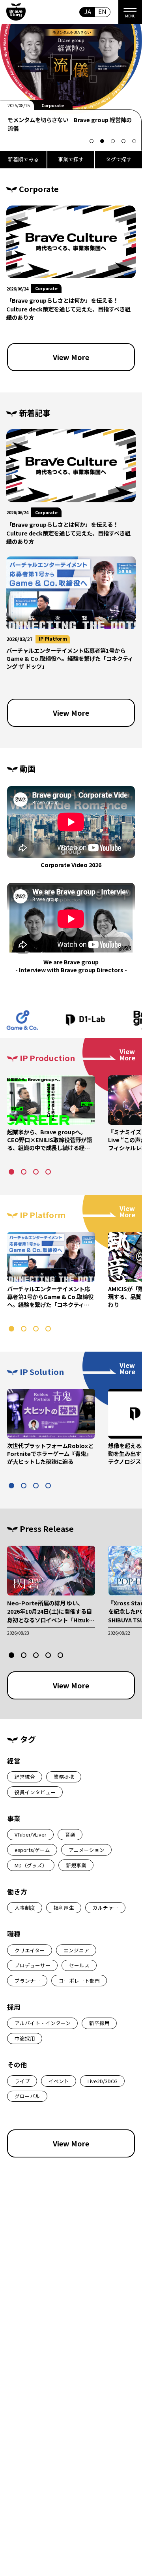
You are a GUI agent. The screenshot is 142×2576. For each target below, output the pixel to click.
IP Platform (53, 638)
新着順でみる (23, 159)
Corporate (46, 288)
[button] (92, 141)
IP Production (56, 105)
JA (88, 11)
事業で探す (71, 159)
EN (102, 11)
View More (71, 357)
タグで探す (119, 159)
